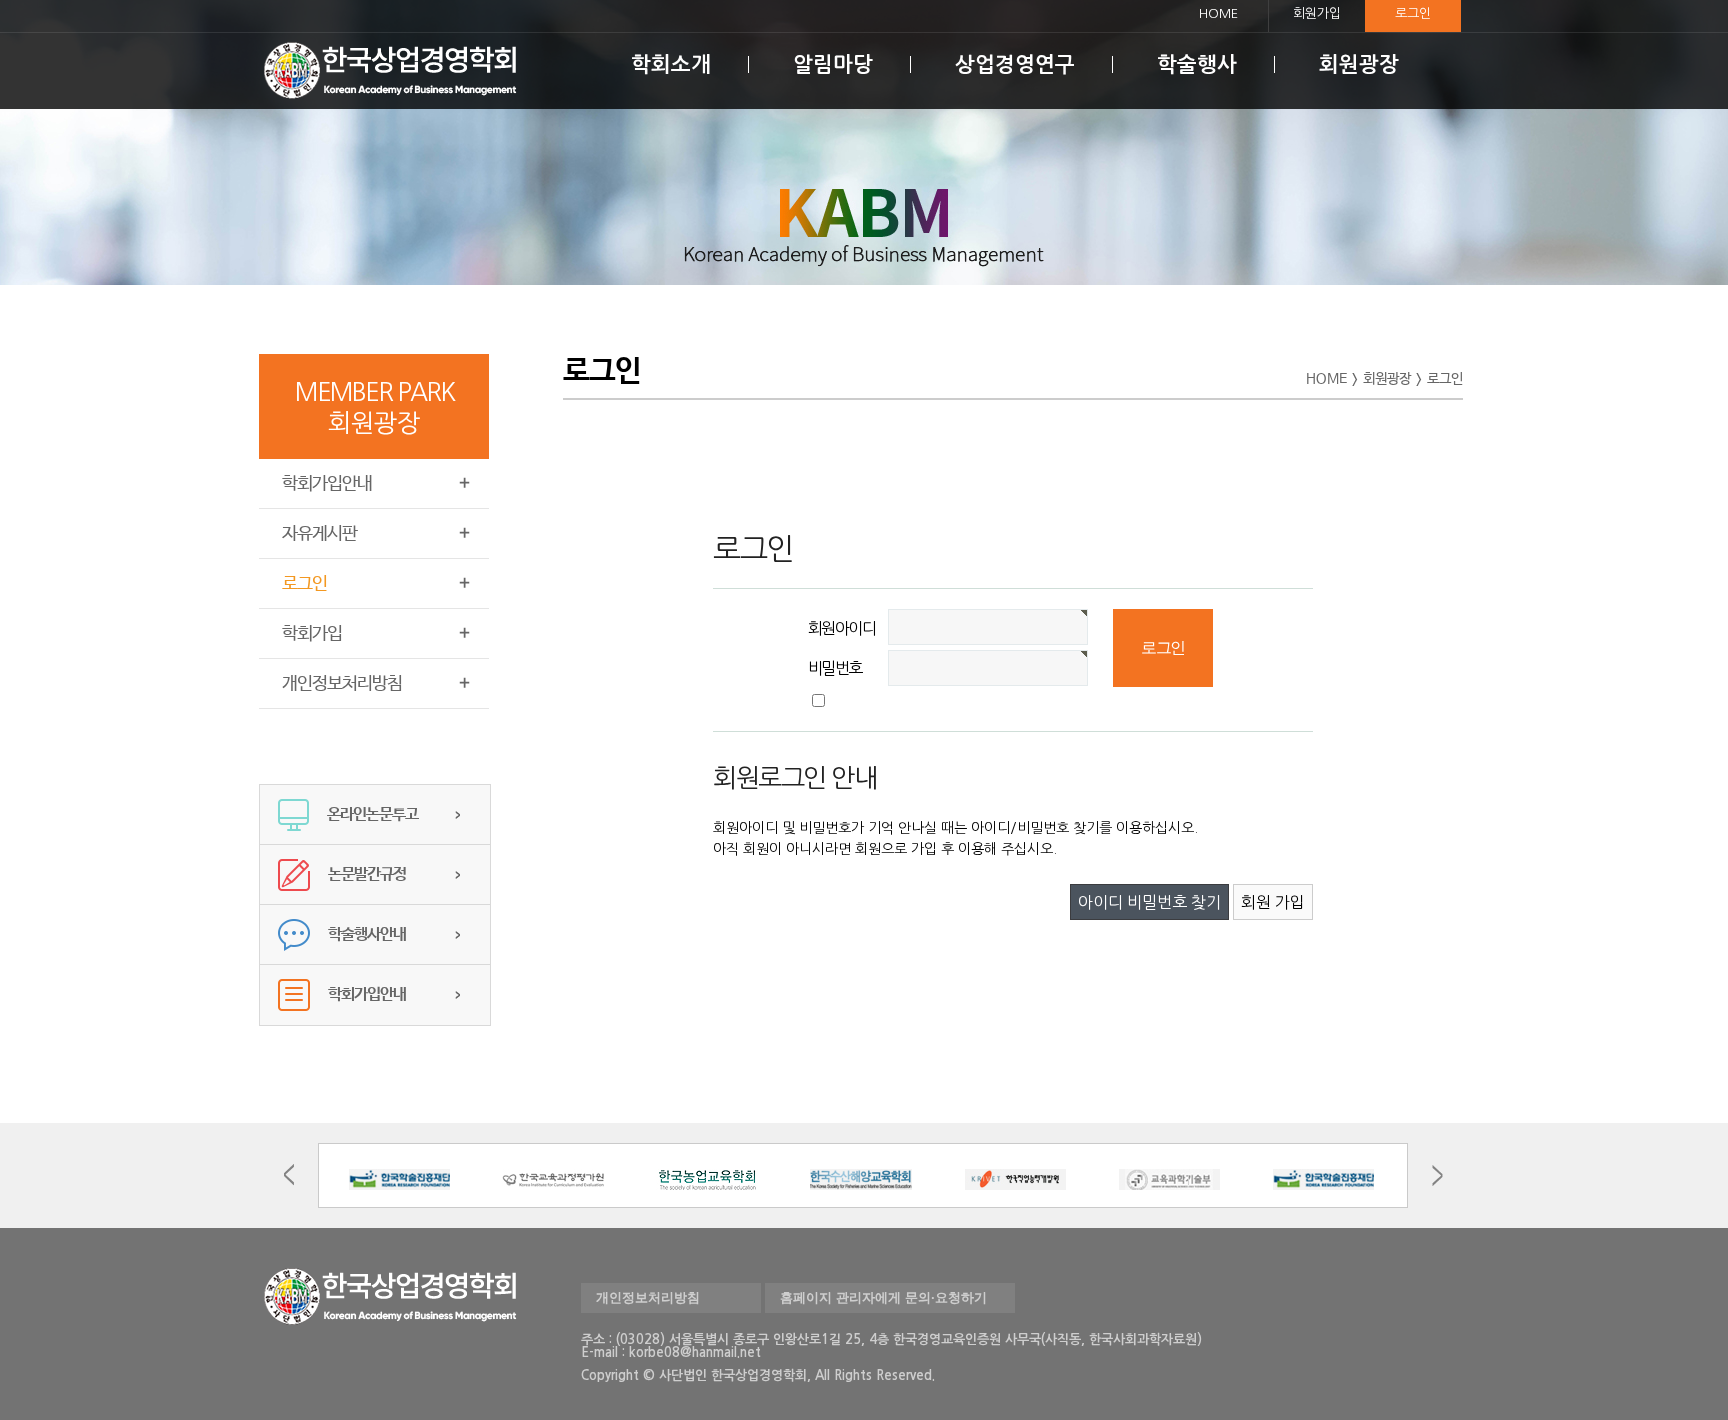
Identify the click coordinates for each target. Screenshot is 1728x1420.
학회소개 (671, 64)
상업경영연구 (1015, 64)
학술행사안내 (367, 934)
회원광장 (1359, 64)
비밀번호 (835, 668)
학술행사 (1197, 64)
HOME (1218, 13)
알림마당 (833, 64)
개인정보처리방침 (342, 684)
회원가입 (1317, 13)
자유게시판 (319, 534)
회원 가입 (1273, 902)
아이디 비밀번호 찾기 (1149, 902)
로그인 (1413, 13)
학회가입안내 (327, 484)
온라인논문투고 (372, 814)
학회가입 (312, 634)
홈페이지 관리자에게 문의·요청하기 (883, 1297)
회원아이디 (841, 628)
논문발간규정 (367, 874)
